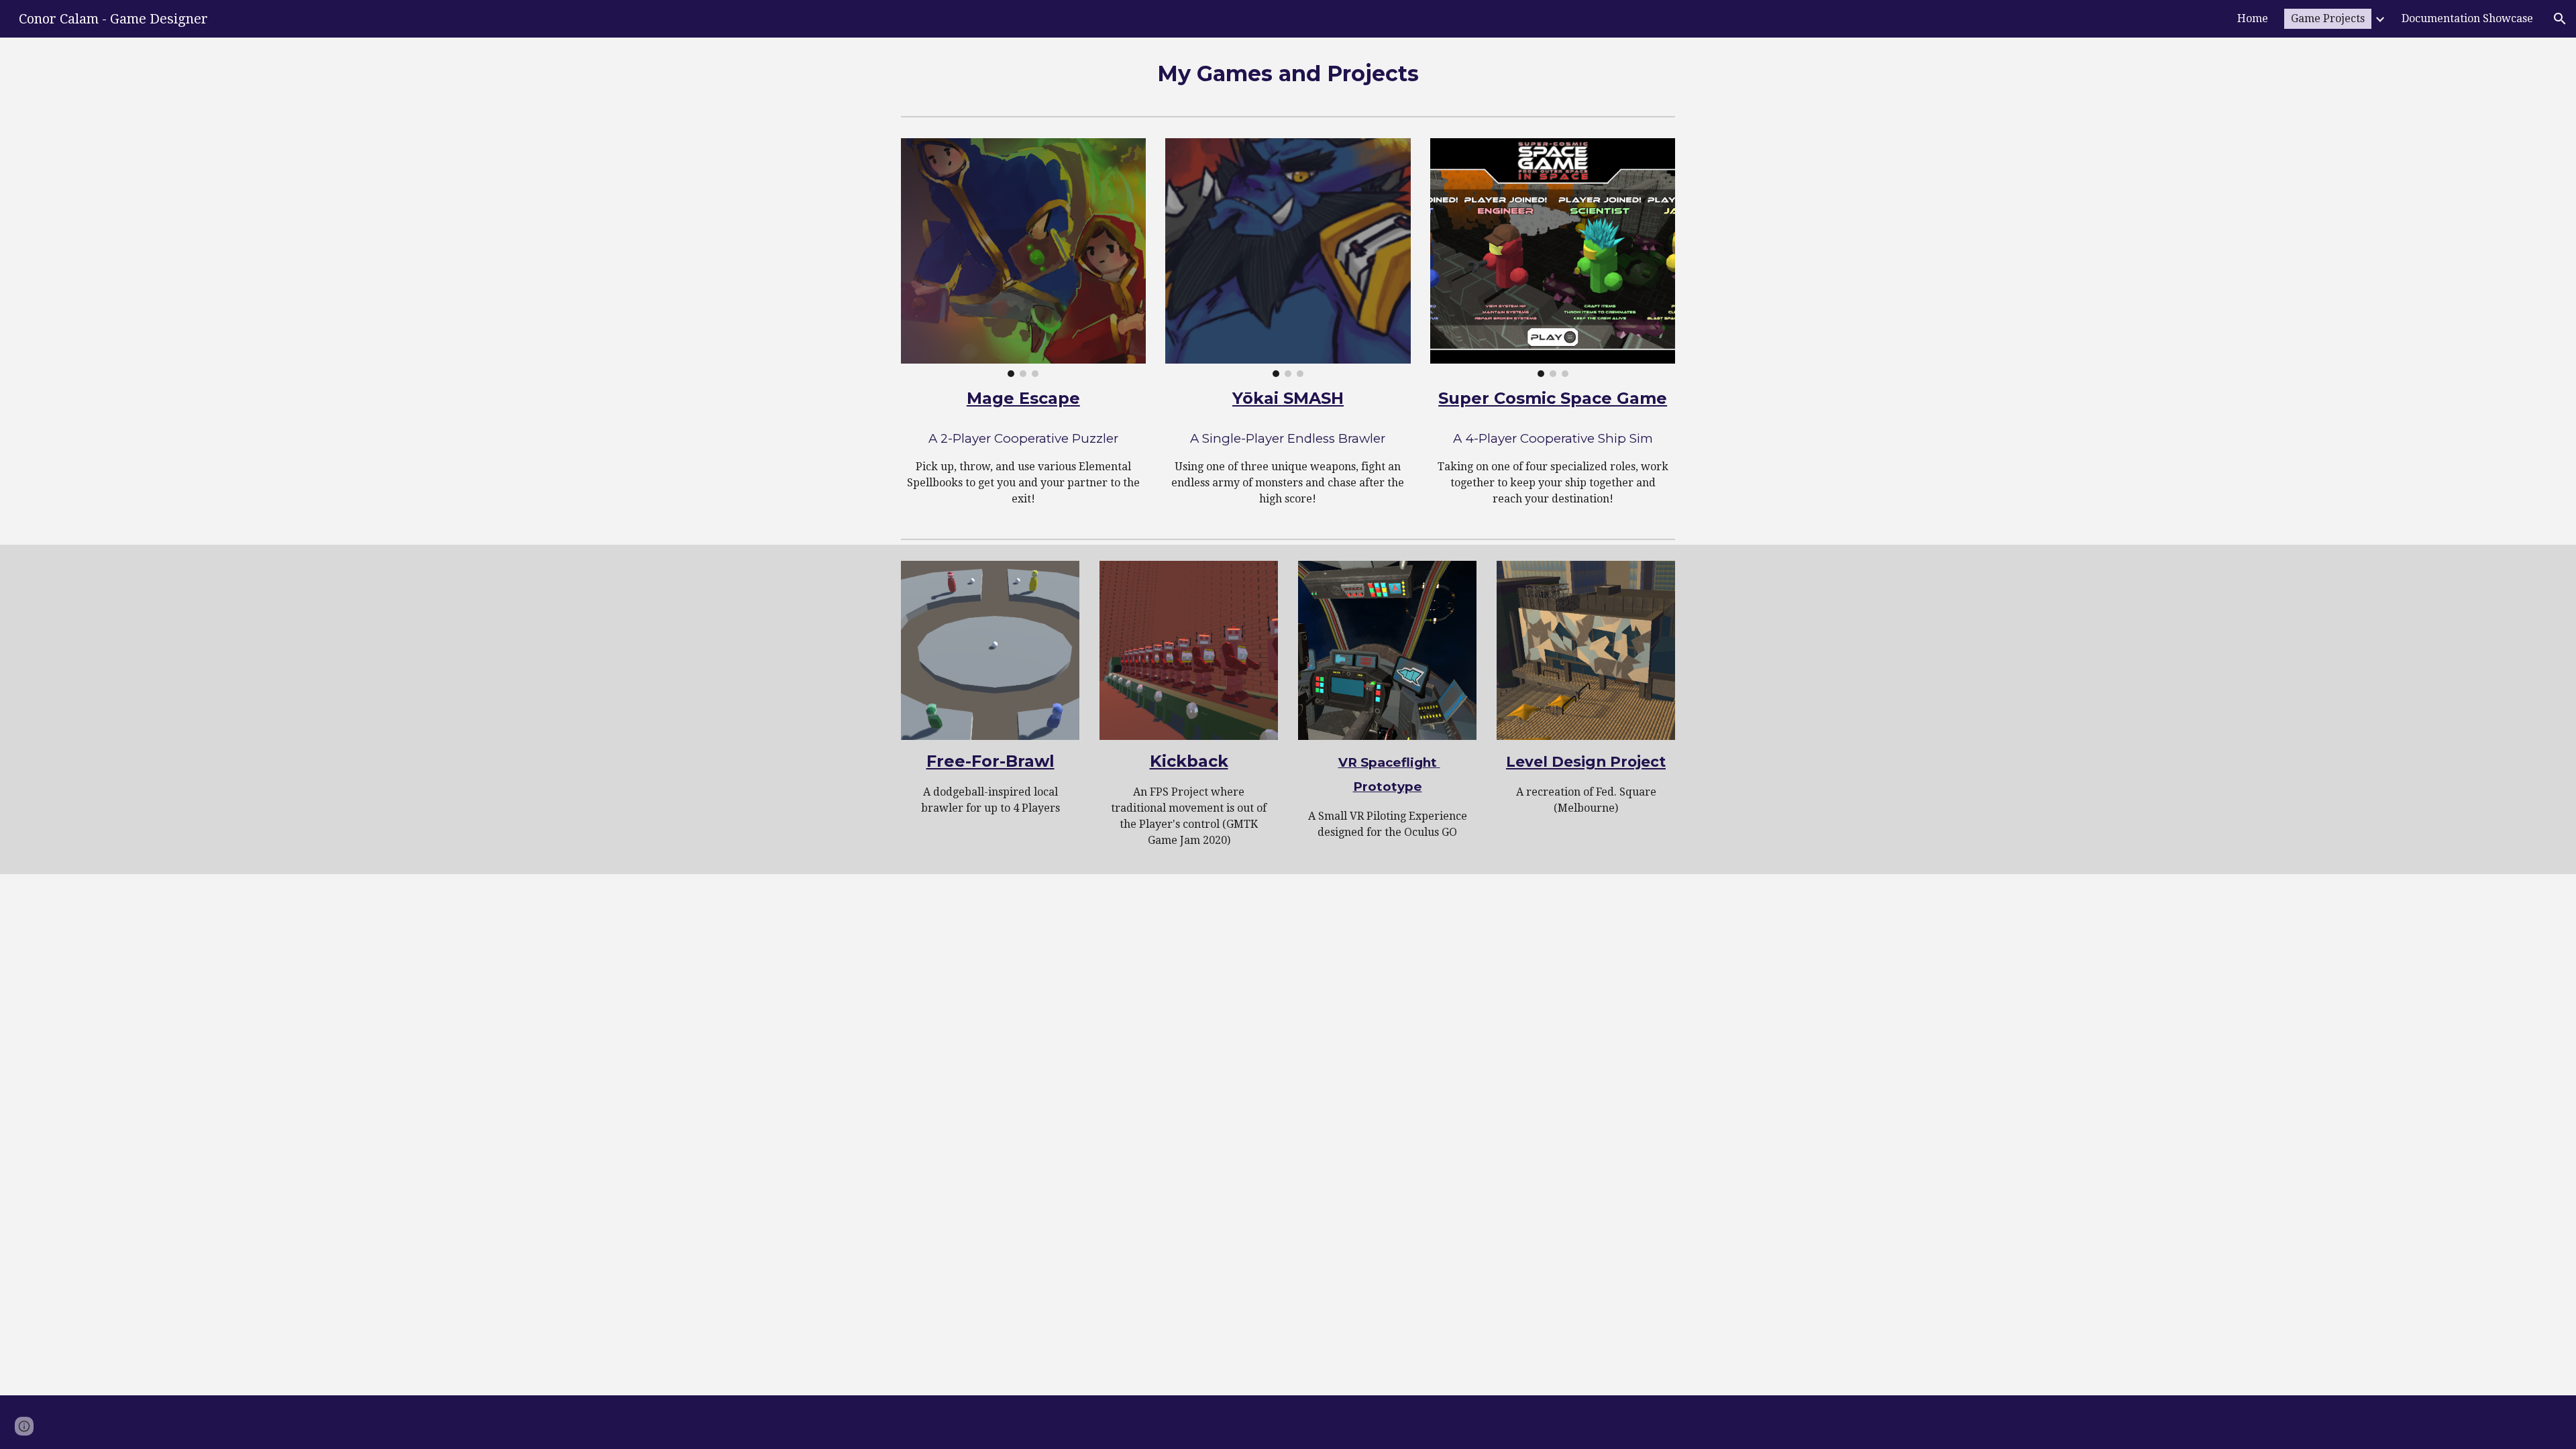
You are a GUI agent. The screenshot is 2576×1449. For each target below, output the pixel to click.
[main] (1288, 74)
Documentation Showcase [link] (2467, 18)
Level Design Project (1586, 761)
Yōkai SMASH (1288, 398)
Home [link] (2253, 18)
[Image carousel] (1023, 258)
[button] (2560, 19)
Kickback (1189, 761)
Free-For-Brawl (990, 761)
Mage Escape (1023, 398)
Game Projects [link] (2328, 18)
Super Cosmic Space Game (1553, 398)
